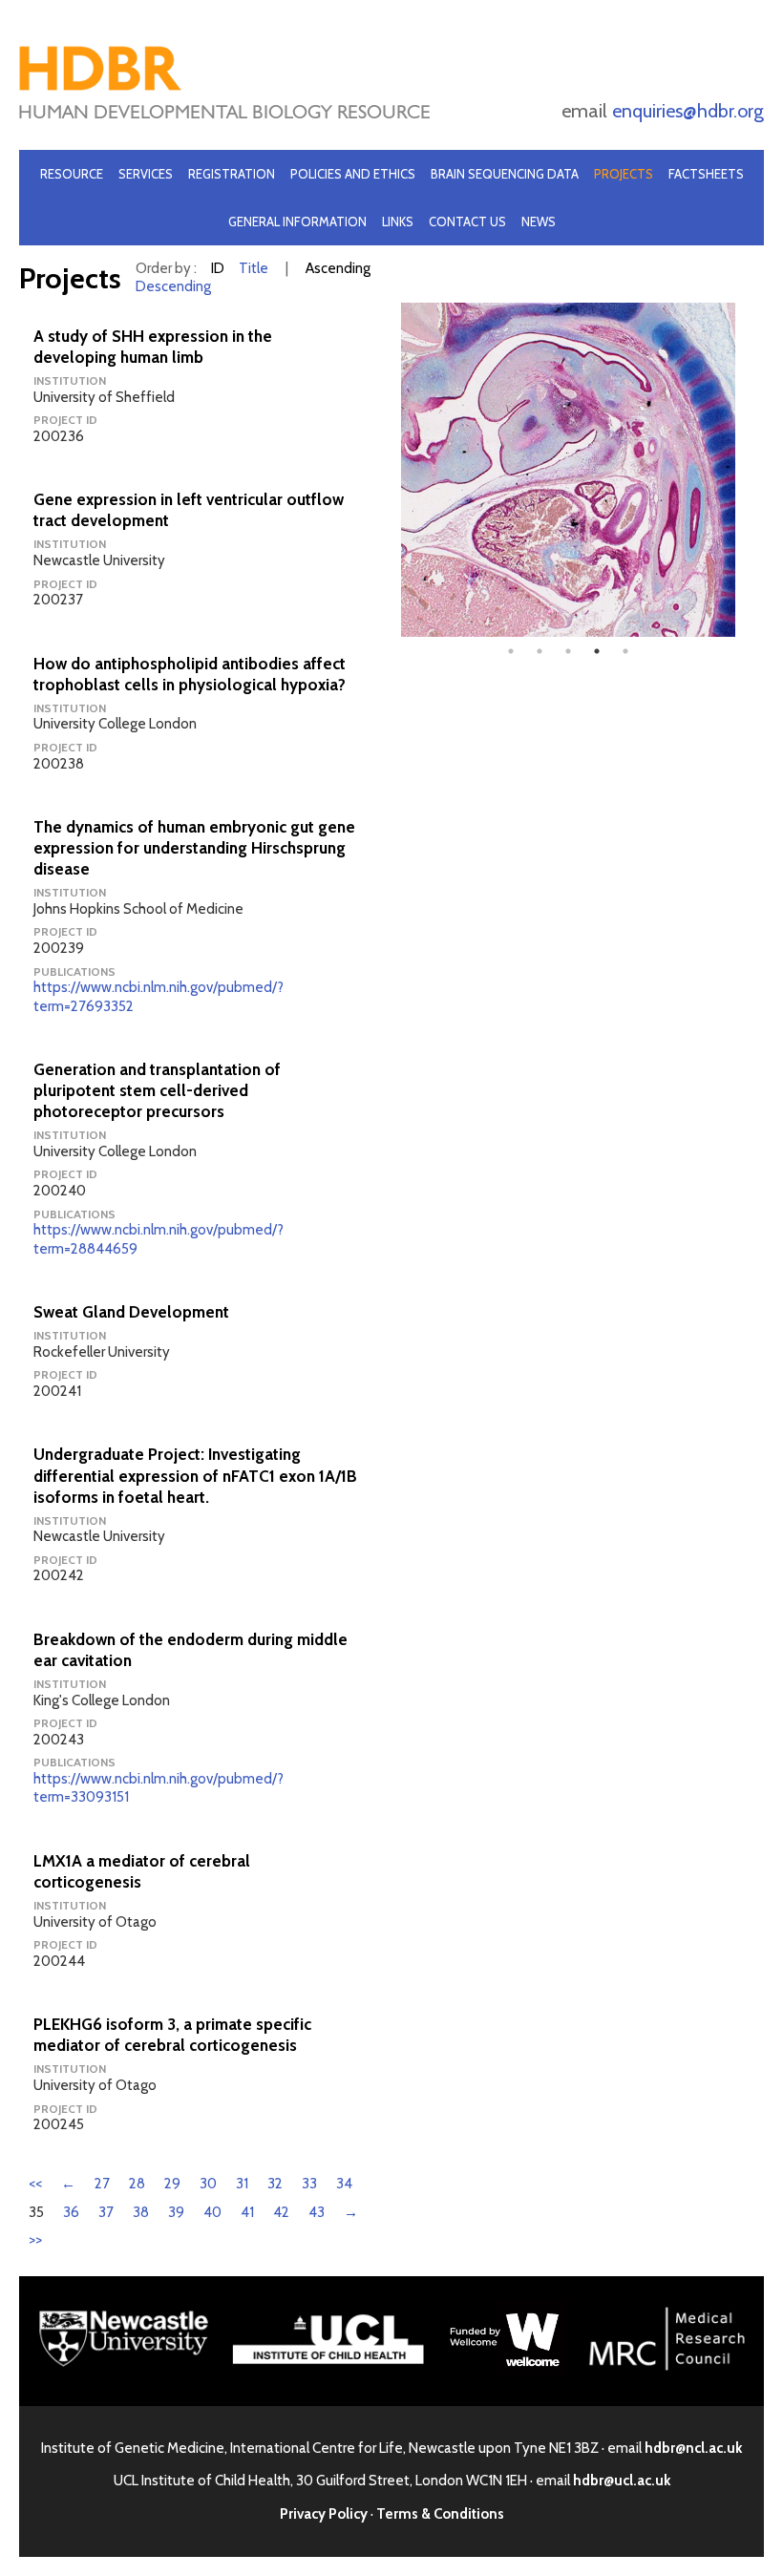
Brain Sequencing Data (505, 174)
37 (106, 2212)
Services (146, 174)
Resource (72, 174)
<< (35, 2184)
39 (176, 2212)
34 (344, 2184)
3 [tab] (568, 651)
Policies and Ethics (353, 174)
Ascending (338, 268)
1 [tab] (511, 651)
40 (212, 2212)
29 (172, 2184)
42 (281, 2212)
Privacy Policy (324, 2514)
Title (254, 268)
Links (398, 222)
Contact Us (467, 222)
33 (309, 2184)
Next (750, 470)
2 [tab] (540, 651)
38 (141, 2212)
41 (247, 2212)
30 (208, 2184)
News (539, 222)
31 (242, 2184)
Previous (387, 470)
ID (218, 268)
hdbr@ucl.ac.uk (622, 2481)
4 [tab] (597, 651)
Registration (232, 174)
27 (102, 2184)
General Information (297, 222)
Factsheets (706, 174)
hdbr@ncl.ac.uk (693, 2448)
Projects (624, 174)
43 (317, 2212)
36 (71, 2212)
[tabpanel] (568, 470)
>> (35, 2240)
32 (275, 2184)
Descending (173, 286)
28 (137, 2184)
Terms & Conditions (440, 2514)
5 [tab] (625, 651)
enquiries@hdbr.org (688, 111)
